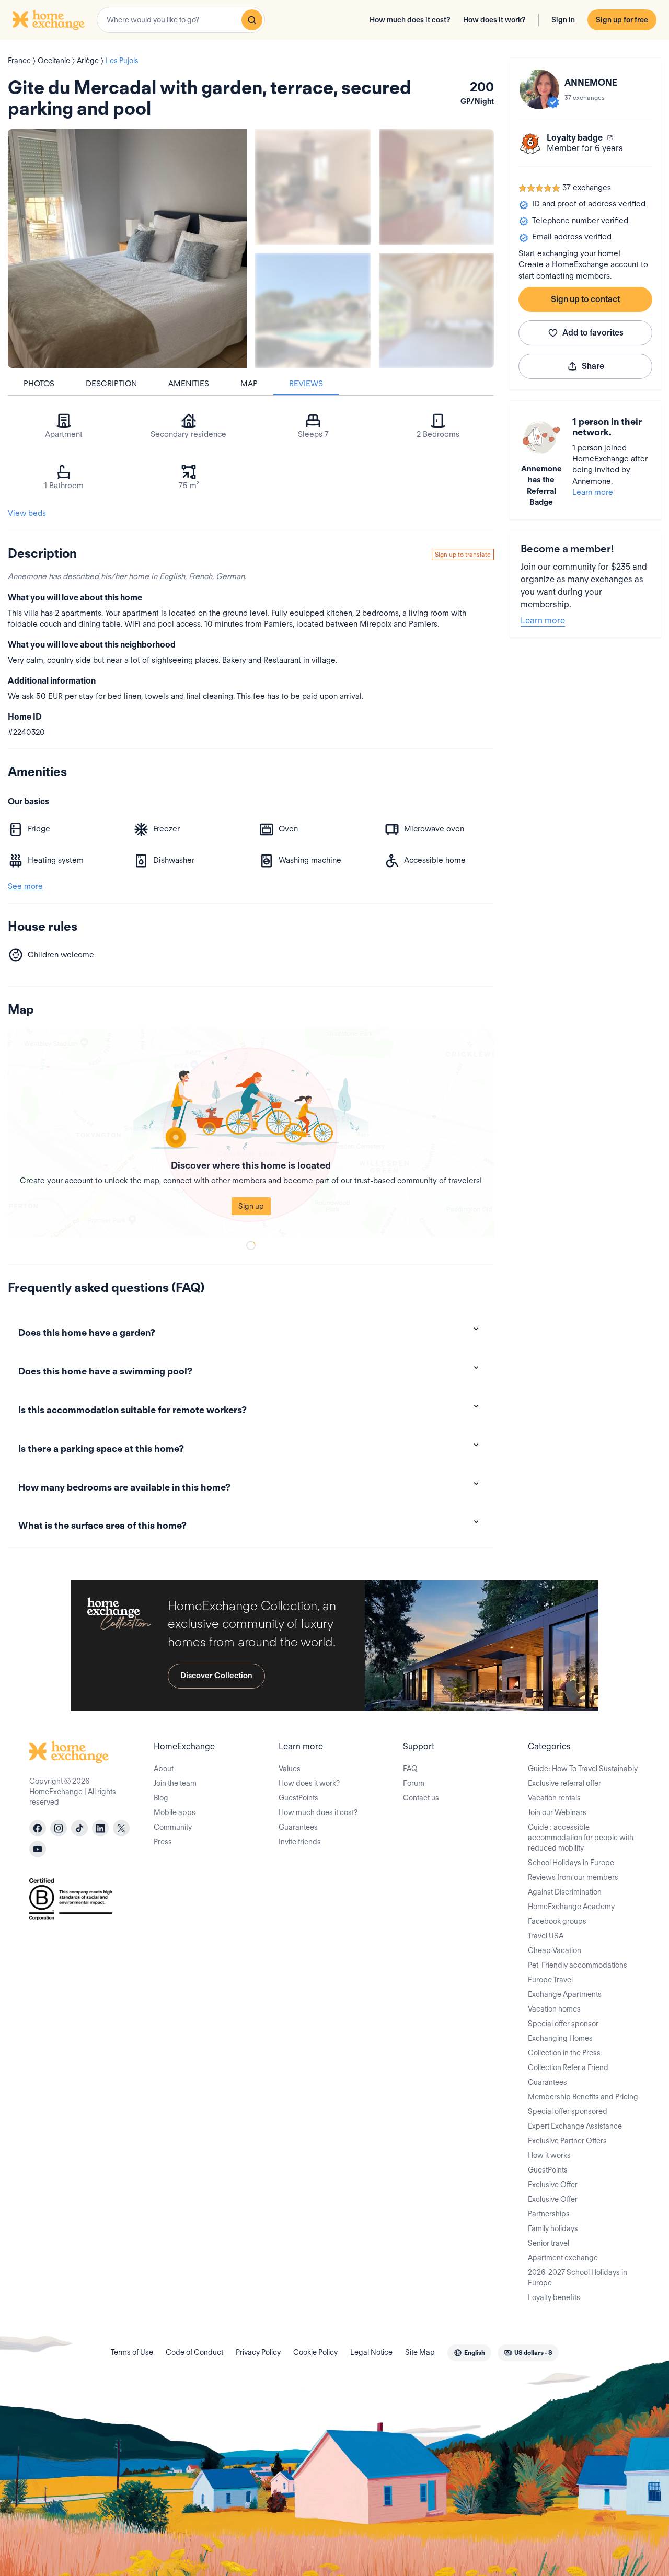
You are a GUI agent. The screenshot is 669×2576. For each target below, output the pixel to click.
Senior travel (549, 2243)
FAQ (410, 1769)
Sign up (251, 1206)
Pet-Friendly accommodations (578, 1965)
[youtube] (38, 1849)
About (164, 1769)
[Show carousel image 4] (437, 311)
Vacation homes (554, 2009)
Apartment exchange (563, 2258)
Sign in (563, 20)
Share (593, 366)
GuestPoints (298, 1798)
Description (111, 384)
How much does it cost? (410, 20)
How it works (549, 2155)
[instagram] (59, 1828)
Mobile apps (175, 1812)
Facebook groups (557, 1921)
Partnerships (549, 2214)
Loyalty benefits (554, 2297)
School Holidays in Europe (571, 1863)
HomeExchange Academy (571, 1907)
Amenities (189, 384)
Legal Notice (371, 2352)
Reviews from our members (573, 1877)
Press (163, 1842)
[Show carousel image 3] (313, 311)
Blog (161, 1798)
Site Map (420, 2352)
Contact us (421, 1798)
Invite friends (300, 1842)
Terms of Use (132, 2352)
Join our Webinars (557, 1812)
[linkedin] (100, 1828)
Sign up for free (622, 20)
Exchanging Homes (560, 2038)
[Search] (252, 20)
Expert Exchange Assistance (575, 2126)
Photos (39, 384)
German (230, 576)
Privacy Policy (258, 2352)
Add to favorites (593, 333)
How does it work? (494, 20)
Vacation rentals (554, 1798)
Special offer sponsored (568, 2111)
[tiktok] (79, 1828)
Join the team (175, 1783)
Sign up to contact (585, 299)
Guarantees (298, 1827)
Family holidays (553, 2228)
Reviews (306, 384)
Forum (414, 1783)
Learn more (593, 492)
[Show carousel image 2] (437, 187)
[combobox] (181, 20)
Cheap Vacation (555, 1950)
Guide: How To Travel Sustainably (583, 1769)
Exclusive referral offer (564, 1783)
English (172, 576)
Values (290, 1769)
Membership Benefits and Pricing (583, 2097)
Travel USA (546, 1936)
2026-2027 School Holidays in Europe (578, 2278)
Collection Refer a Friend (568, 2067)
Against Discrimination (565, 1892)
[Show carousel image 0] (127, 249)
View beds (27, 513)
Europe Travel (550, 1980)
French (200, 576)
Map (249, 384)
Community (173, 1827)
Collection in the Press (564, 2053)
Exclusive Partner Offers (567, 2141)
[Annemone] (539, 89)
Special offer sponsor (563, 2024)
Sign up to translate (463, 554)
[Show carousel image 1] (313, 187)
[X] (121, 1828)
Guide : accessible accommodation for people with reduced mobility (581, 1838)
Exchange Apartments (565, 1994)
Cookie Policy (315, 2352)
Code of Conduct (194, 2352)
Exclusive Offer (553, 2185)
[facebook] (38, 1828)
